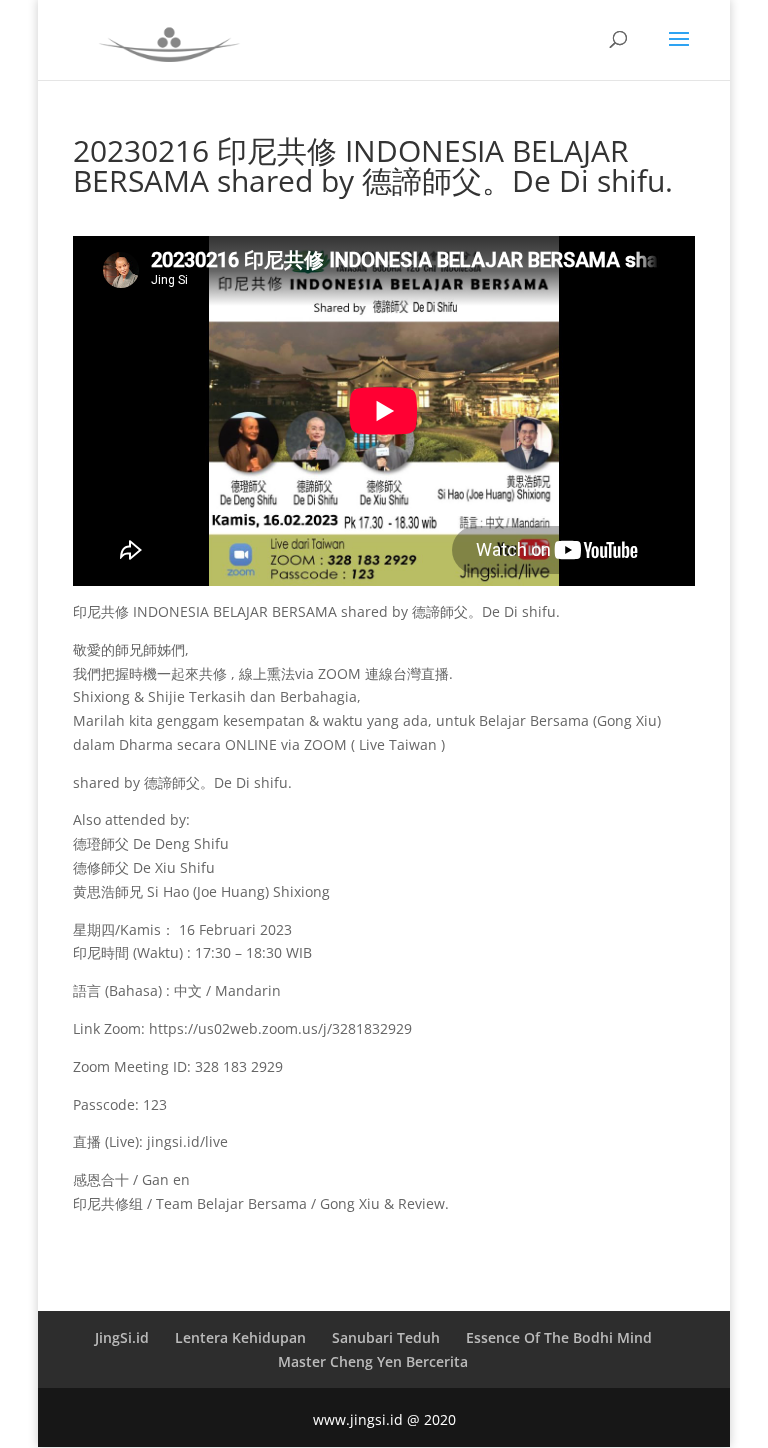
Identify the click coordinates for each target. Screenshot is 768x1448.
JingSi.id (122, 1337)
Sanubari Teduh (386, 1337)
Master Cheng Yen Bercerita (373, 1361)
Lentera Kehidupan (240, 1337)
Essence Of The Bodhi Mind (559, 1337)
